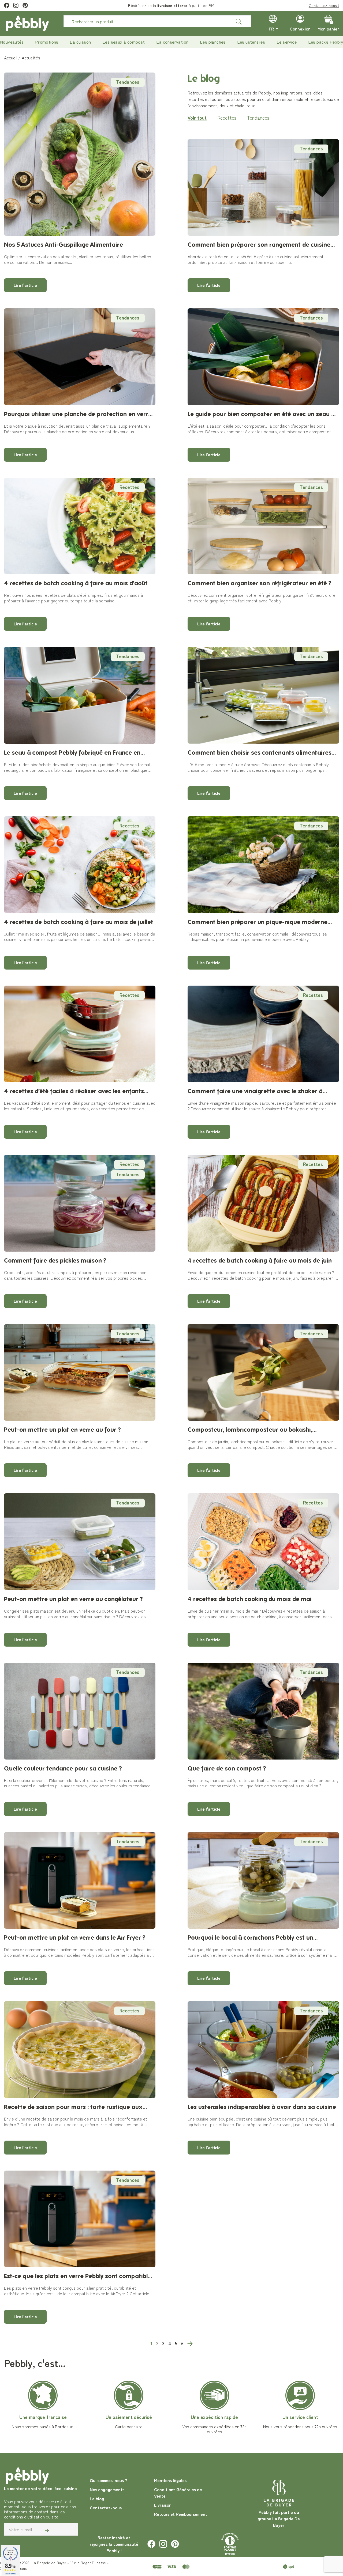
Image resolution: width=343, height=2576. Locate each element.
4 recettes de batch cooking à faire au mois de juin (260, 1260)
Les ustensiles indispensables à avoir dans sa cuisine (262, 2107)
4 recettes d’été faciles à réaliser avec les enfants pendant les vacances (74, 1091)
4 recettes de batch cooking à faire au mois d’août (76, 583)
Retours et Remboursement (181, 2514)
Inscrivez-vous (129, 5)
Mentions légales (170, 2480)
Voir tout (197, 117)
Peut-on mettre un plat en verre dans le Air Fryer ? (75, 1937)
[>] (190, 2343)
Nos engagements (107, 2489)
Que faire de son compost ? (227, 1768)
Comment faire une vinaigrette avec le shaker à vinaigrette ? (255, 1091)
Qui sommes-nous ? (108, 2480)
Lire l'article (25, 285)
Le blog (97, 2498)
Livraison (163, 2505)
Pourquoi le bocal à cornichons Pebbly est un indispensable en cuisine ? (250, 1938)
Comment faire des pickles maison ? (55, 1260)
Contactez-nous (106, 2507)
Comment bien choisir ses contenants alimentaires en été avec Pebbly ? (260, 753)
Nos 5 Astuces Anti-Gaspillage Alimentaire (64, 244)
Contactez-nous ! (324, 5)
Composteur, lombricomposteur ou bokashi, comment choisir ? (250, 1430)
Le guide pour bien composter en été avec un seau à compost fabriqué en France (261, 414)
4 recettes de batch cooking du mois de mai (250, 1599)
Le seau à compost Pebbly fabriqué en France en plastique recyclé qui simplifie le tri (72, 753)
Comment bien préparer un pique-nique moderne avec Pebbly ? (258, 922)
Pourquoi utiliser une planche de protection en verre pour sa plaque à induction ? (78, 414)
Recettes (227, 117)
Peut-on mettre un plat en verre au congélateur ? (73, 1599)
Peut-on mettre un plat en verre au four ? (62, 1429)
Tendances (128, 82)
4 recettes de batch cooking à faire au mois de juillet (79, 922)
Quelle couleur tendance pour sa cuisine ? (63, 1768)
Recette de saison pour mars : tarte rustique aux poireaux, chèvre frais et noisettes (73, 2107)
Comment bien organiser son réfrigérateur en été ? (260, 583)
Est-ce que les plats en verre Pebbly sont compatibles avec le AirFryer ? (79, 2276)
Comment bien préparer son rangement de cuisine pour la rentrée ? (259, 245)
